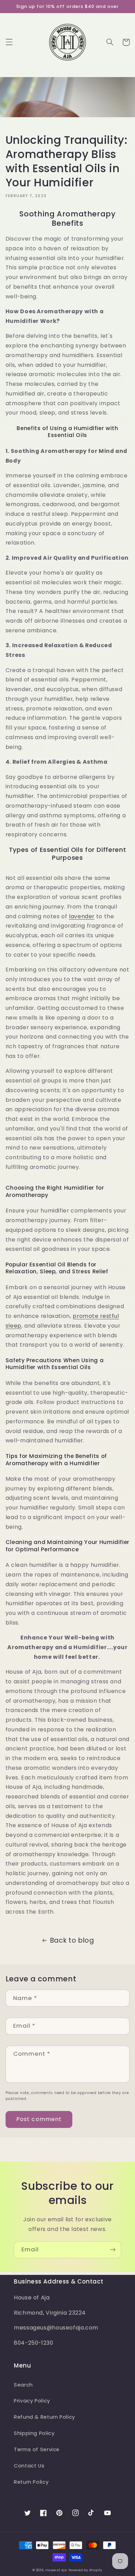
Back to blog (72, 1940)
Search (23, 2385)
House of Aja (56, 2570)
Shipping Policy (34, 2433)
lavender (82, 916)
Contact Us (29, 2466)
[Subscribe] (113, 2250)
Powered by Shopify (85, 2570)
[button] (9, 42)
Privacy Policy (32, 2401)
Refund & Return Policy (44, 2417)
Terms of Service (37, 2449)
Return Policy (31, 2482)
